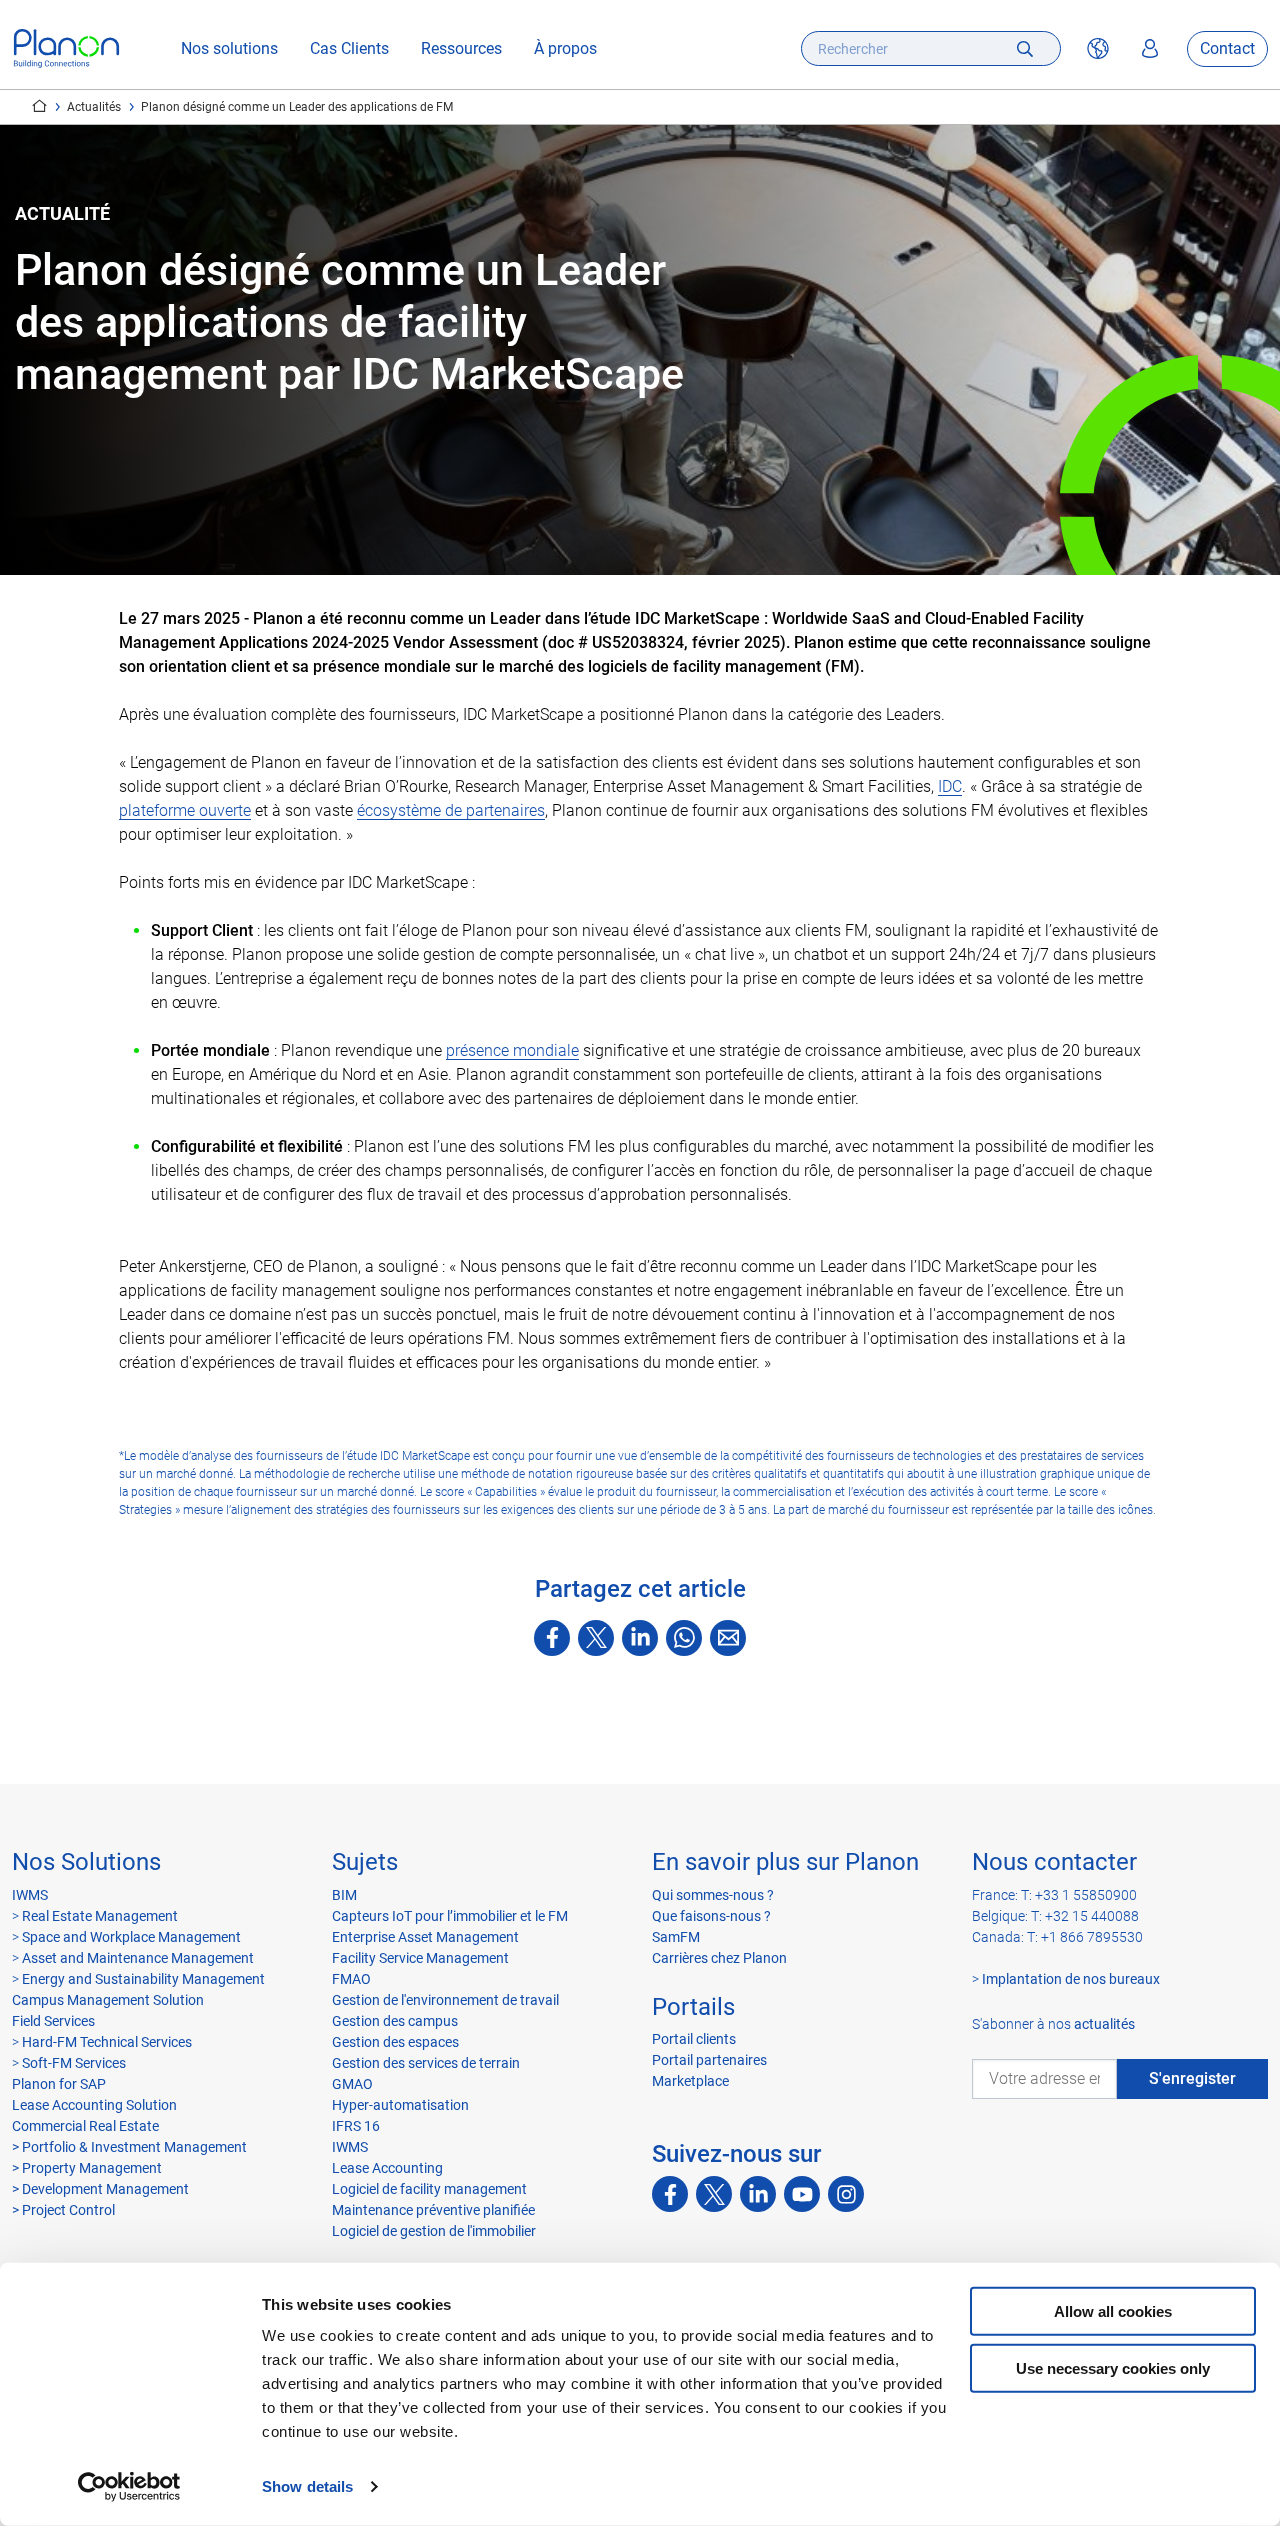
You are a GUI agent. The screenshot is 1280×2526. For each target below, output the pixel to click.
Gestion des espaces (395, 2042)
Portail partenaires (709, 2060)
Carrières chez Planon (719, 1958)
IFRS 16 (356, 2126)
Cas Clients (349, 48)
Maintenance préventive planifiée (433, 2210)
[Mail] (728, 1638)
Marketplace (690, 2081)
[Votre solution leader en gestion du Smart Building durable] (66, 48)
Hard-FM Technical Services (107, 2042)
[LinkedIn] (640, 1638)
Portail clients (694, 2039)
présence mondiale (512, 1050)
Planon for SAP (59, 2084)
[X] (596, 1638)
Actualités (94, 107)
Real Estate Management (100, 1916)
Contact (1227, 48)
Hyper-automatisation (400, 2105)
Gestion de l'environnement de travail (445, 2000)
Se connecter (1150, 49)
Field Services (53, 2021)
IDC (950, 786)
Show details (307, 2486)
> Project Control (63, 2210)
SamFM (676, 1937)
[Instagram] (846, 2194)
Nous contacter (1054, 1862)
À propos (565, 48)
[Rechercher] (1025, 48)
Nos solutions (229, 48)
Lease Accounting (387, 2168)
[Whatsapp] (684, 1638)
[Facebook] (552, 1638)
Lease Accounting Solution (94, 2105)
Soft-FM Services (74, 2063)
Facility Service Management (420, 1958)
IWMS (30, 1895)
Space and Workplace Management (131, 1937)
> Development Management (100, 2189)
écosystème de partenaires (451, 810)
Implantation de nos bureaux (1071, 1979)
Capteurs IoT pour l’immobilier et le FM (450, 1916)
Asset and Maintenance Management (138, 1958)
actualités (1104, 2024)
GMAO (352, 2084)
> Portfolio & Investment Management (129, 2147)
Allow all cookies (1113, 2311)
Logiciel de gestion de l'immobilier (434, 2231)
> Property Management (87, 2168)
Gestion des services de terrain (426, 2063)
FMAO (351, 1979)
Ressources (461, 48)
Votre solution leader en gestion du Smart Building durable (39, 106)
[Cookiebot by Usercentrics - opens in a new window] (129, 2487)
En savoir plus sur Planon (785, 1862)
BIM (344, 1895)
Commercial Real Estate (85, 2126)
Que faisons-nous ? (711, 1916)
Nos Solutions (86, 1862)
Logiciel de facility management (429, 2189)
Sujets (365, 1862)
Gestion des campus (395, 2021)
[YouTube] (802, 2194)
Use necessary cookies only (1113, 2367)
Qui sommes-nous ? (713, 1895)
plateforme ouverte (185, 810)
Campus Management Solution (108, 2000)
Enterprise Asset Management (425, 1937)
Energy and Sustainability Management (143, 1979)
